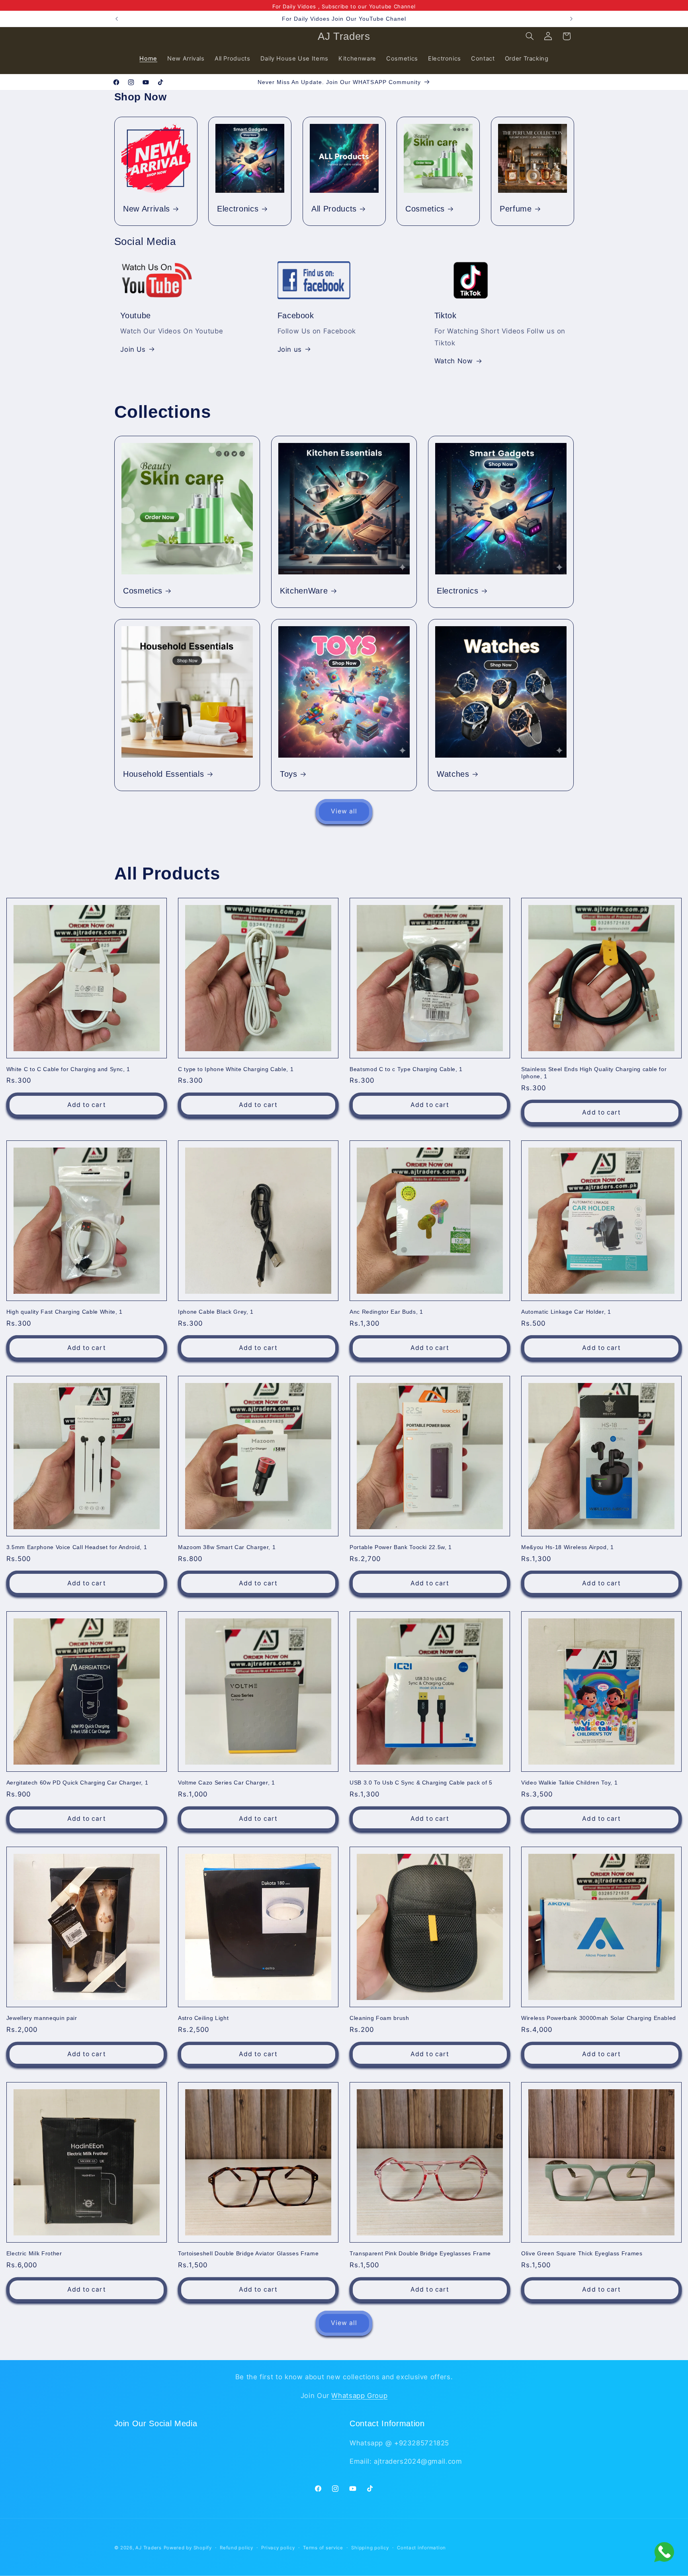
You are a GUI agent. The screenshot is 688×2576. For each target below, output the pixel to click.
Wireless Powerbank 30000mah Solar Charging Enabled (599, 2018)
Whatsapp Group (359, 2395)
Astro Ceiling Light (203, 2018)
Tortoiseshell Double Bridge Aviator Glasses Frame (248, 2253)
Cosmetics (425, 209)
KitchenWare (304, 591)
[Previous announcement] (117, 19)
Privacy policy (278, 2548)
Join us (290, 349)
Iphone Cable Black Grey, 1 (216, 1312)
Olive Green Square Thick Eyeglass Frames (582, 2253)
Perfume (516, 209)
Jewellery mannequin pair (42, 2018)
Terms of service (323, 2548)
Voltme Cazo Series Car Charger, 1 (227, 1783)
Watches (453, 774)
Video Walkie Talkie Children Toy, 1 (569, 1783)
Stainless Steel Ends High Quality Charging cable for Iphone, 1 (594, 1073)
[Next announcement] (571, 19)
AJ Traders (148, 2548)
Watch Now (454, 361)
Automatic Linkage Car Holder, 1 (566, 1312)
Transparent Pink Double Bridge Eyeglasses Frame (420, 2253)
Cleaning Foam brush (379, 2018)
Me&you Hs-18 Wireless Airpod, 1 (567, 1547)
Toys (289, 774)
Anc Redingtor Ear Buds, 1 (386, 1312)
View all (344, 811)
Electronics (238, 209)
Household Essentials (163, 774)
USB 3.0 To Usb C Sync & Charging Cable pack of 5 (421, 1783)
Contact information (421, 2548)
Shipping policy (370, 2548)
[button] (530, 36)
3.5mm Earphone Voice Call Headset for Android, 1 (77, 1547)
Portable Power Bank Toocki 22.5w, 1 (401, 1547)
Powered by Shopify (188, 2548)
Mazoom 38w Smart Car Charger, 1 (227, 1547)
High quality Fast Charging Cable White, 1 (64, 1312)
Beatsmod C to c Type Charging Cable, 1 (406, 1069)
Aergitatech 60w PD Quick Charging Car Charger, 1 (77, 1783)
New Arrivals (147, 209)
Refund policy (236, 2548)
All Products (334, 209)
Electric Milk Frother (34, 2253)
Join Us (133, 349)
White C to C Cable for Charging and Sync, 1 (68, 1069)
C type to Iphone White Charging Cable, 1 (236, 1069)
